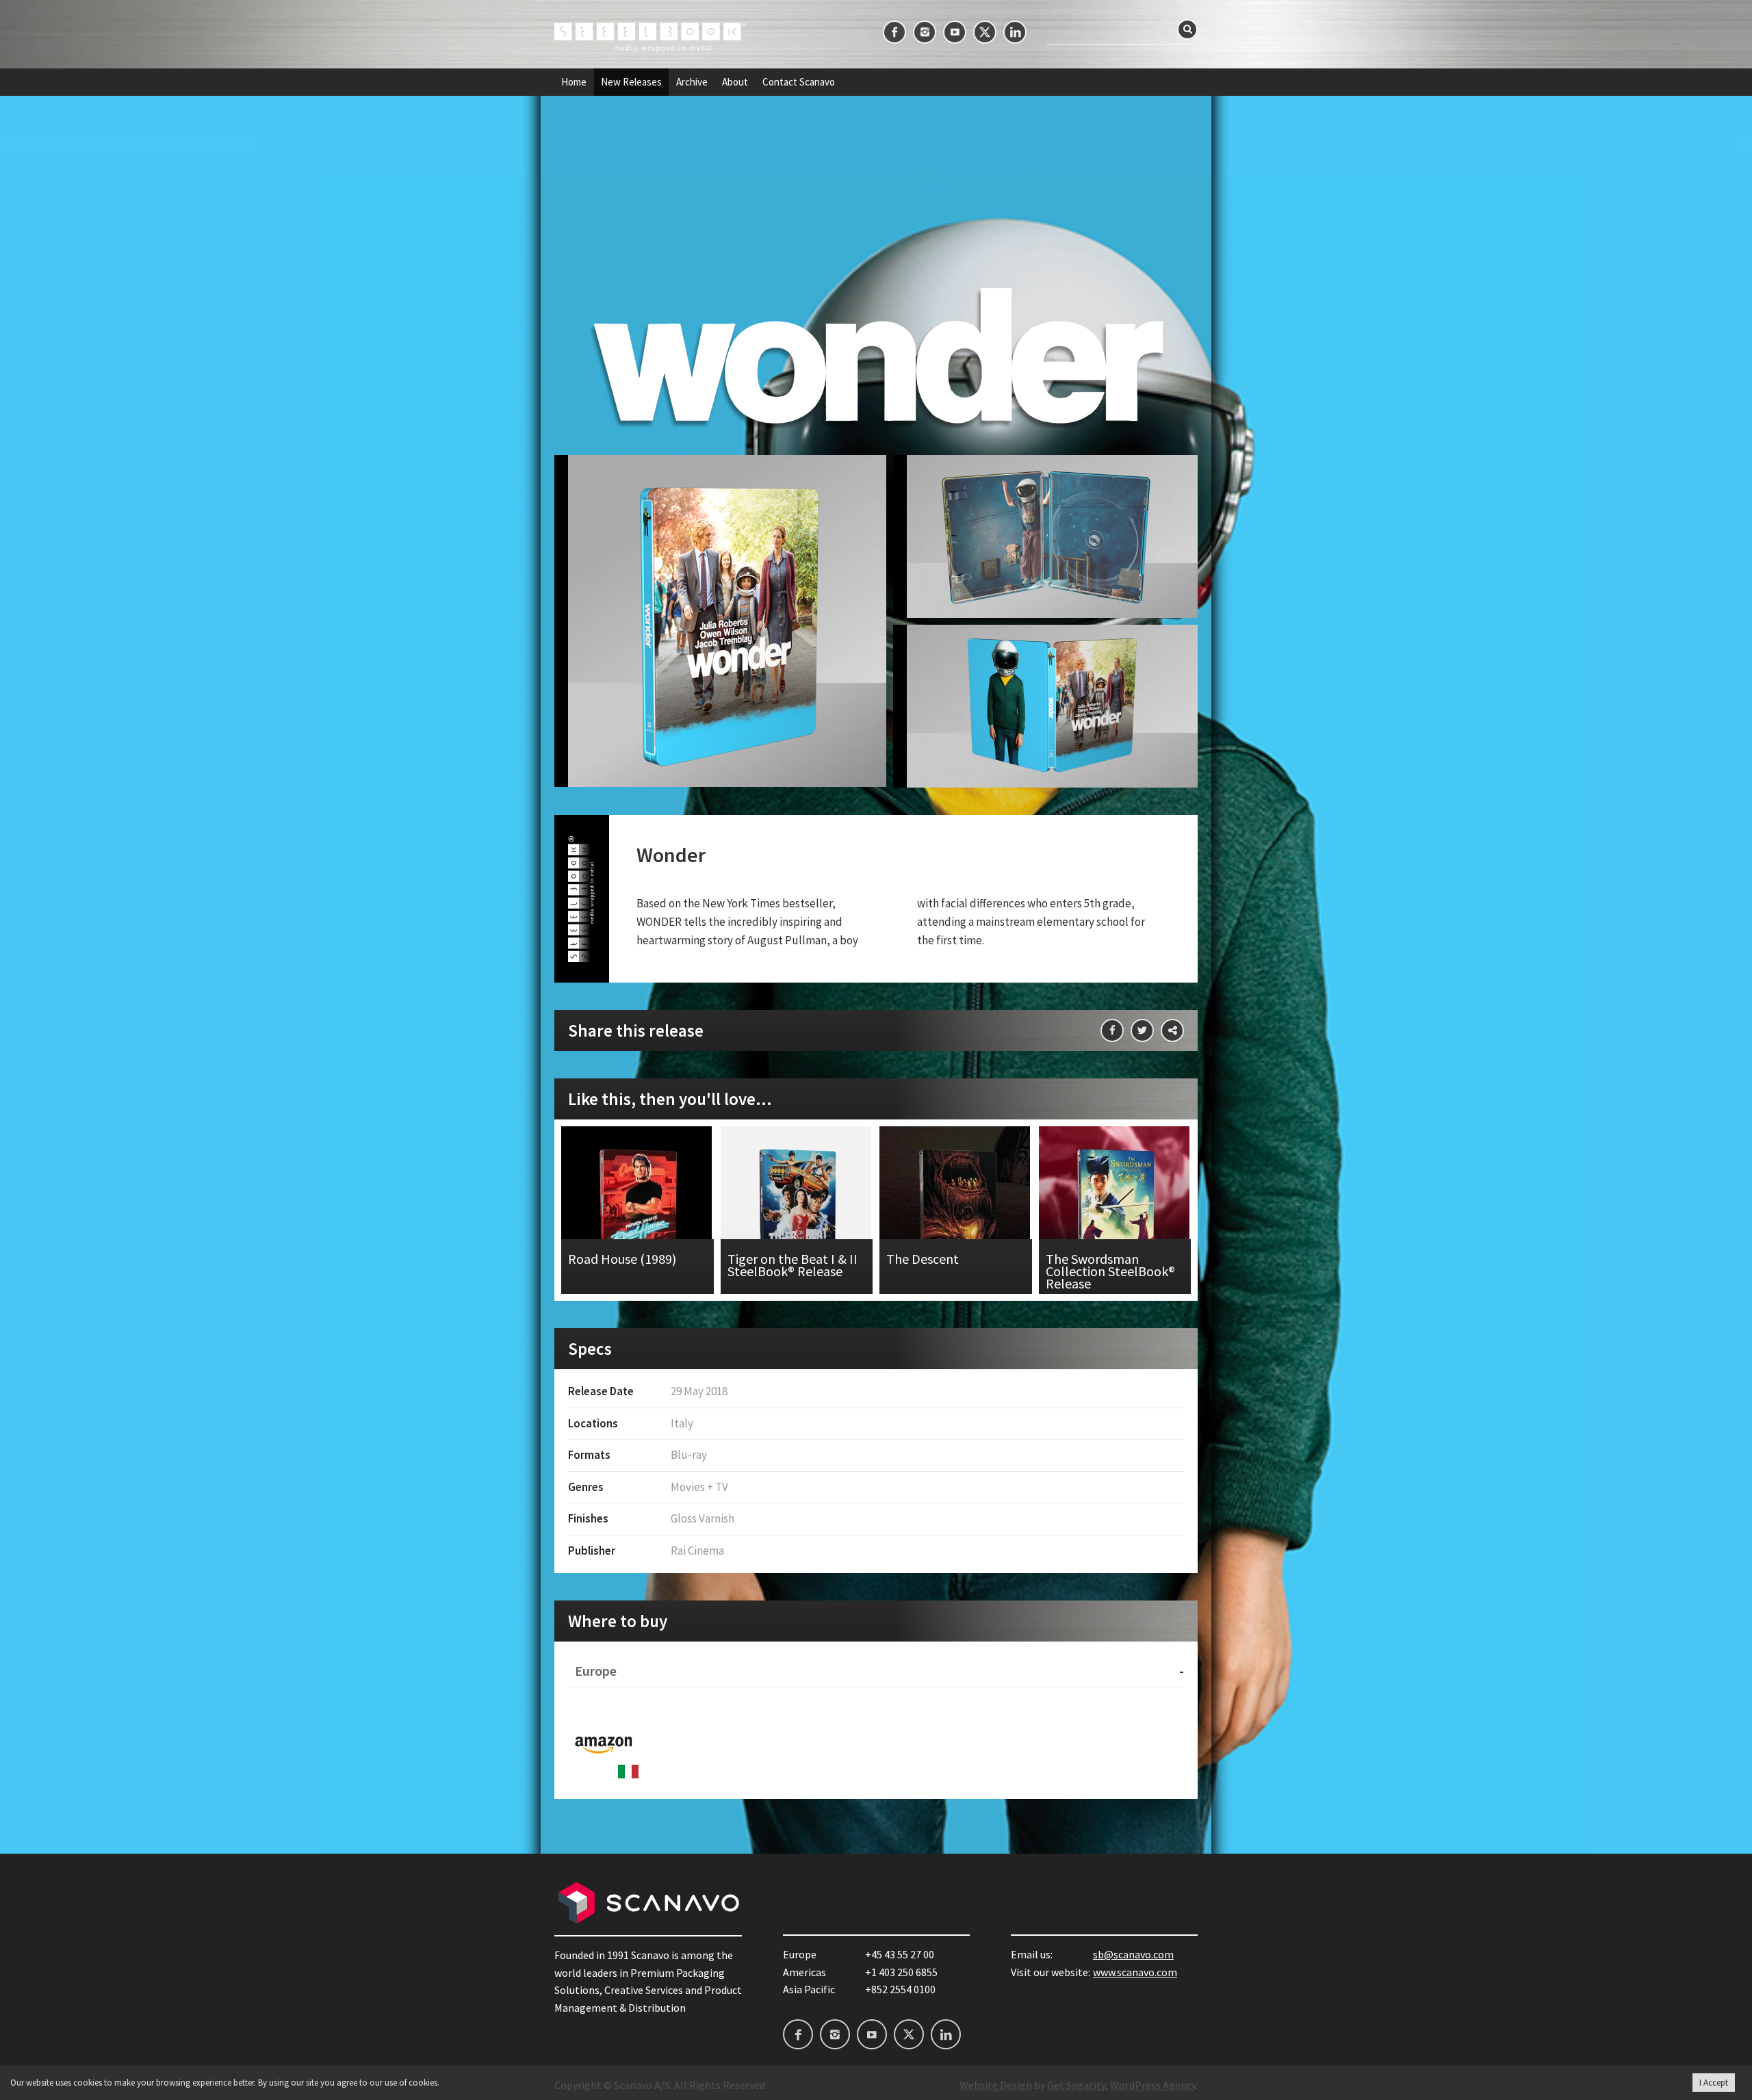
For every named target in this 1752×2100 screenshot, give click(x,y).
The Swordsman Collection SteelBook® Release (1115, 1210)
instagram (925, 32)
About (735, 82)
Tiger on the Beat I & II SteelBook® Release (797, 1210)
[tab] (876, 1671)
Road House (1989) (637, 1210)
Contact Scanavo (799, 82)
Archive (692, 82)
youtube (955, 32)
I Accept (1714, 2083)
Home (574, 82)
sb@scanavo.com (1133, 1954)
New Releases (631, 82)
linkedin (1015, 32)
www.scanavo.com (1135, 1972)
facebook (894, 32)
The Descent (956, 1210)
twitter (985, 32)
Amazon (604, 1743)
